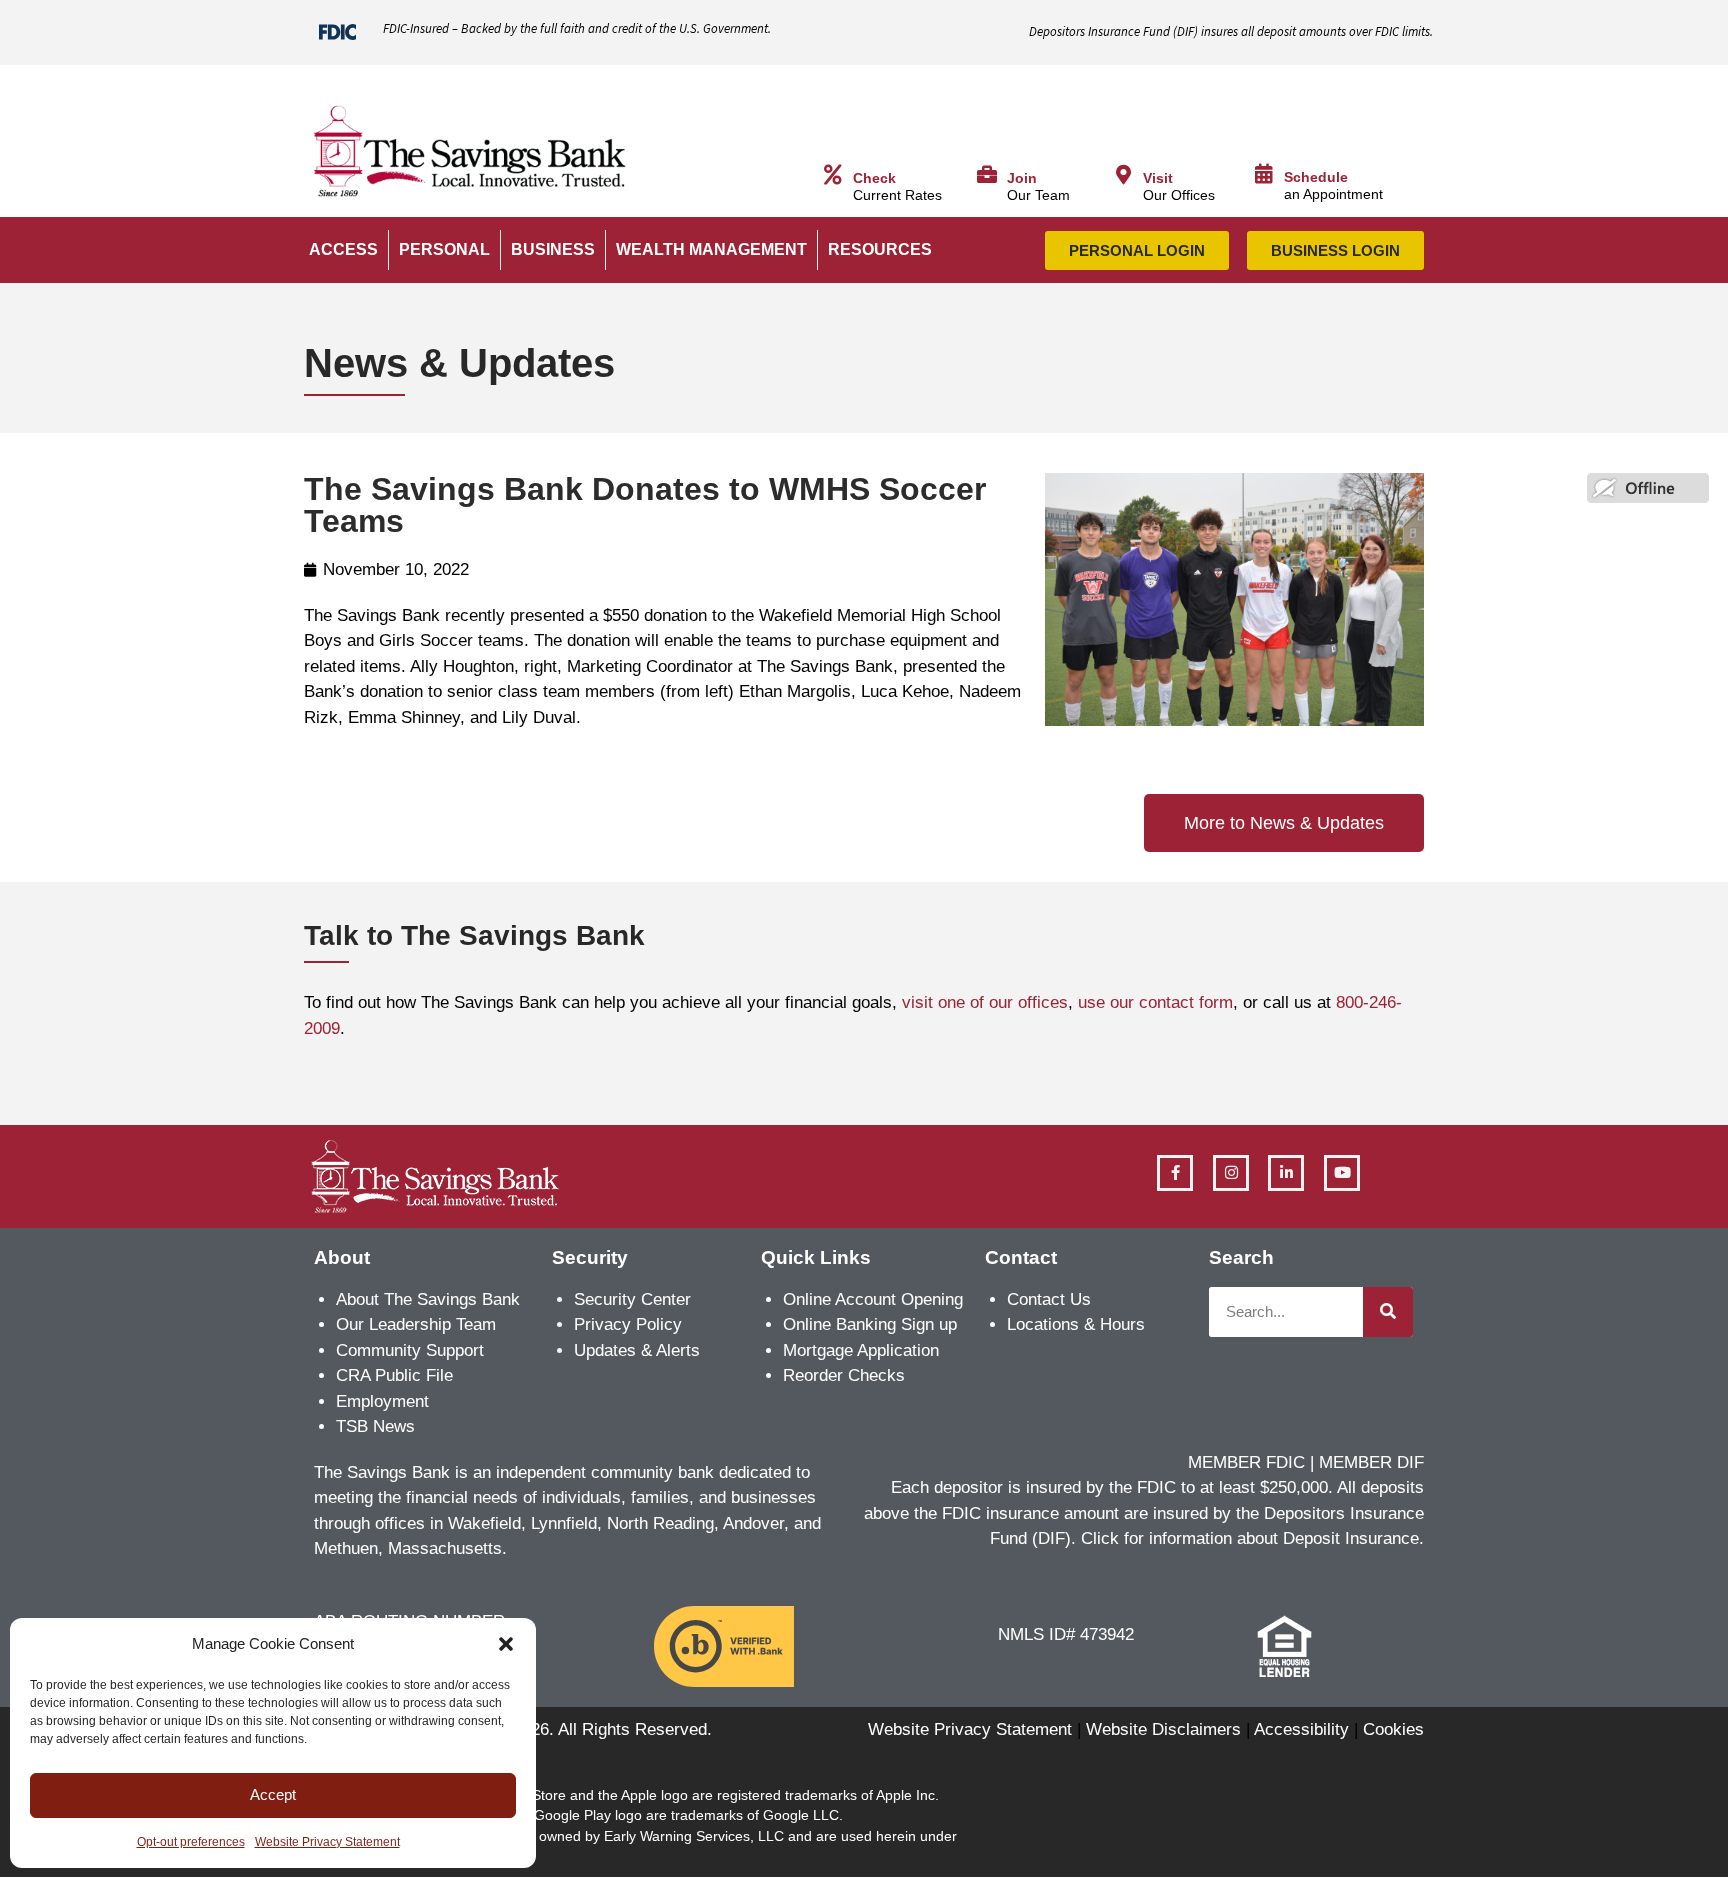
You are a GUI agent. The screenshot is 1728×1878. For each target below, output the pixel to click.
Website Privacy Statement (327, 1842)
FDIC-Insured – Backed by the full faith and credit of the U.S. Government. (577, 28)
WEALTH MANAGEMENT (711, 249)
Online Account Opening (873, 1299)
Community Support (410, 1350)
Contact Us (1049, 1299)
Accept (273, 1794)
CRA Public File (394, 1375)
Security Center (632, 1299)
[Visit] (1123, 175)
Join (1022, 178)
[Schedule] (1264, 174)
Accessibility (1301, 1729)
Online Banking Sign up (870, 1324)
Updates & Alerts (637, 1350)
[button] (506, 1644)
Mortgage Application (861, 1350)
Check (874, 178)
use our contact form (1155, 1002)
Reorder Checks (844, 1375)
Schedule (1316, 177)
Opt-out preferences (191, 1842)
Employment (382, 1401)
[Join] (987, 175)
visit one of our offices (985, 1002)
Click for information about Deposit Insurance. (1252, 1538)
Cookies (1393, 1729)
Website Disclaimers (1163, 1729)
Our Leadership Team (416, 1324)
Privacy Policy (628, 1324)
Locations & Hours (1076, 1324)
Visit (1158, 178)
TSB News (375, 1426)
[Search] (1388, 1312)
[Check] (833, 175)
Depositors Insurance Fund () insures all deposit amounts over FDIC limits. (1231, 31)
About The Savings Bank (428, 1299)
